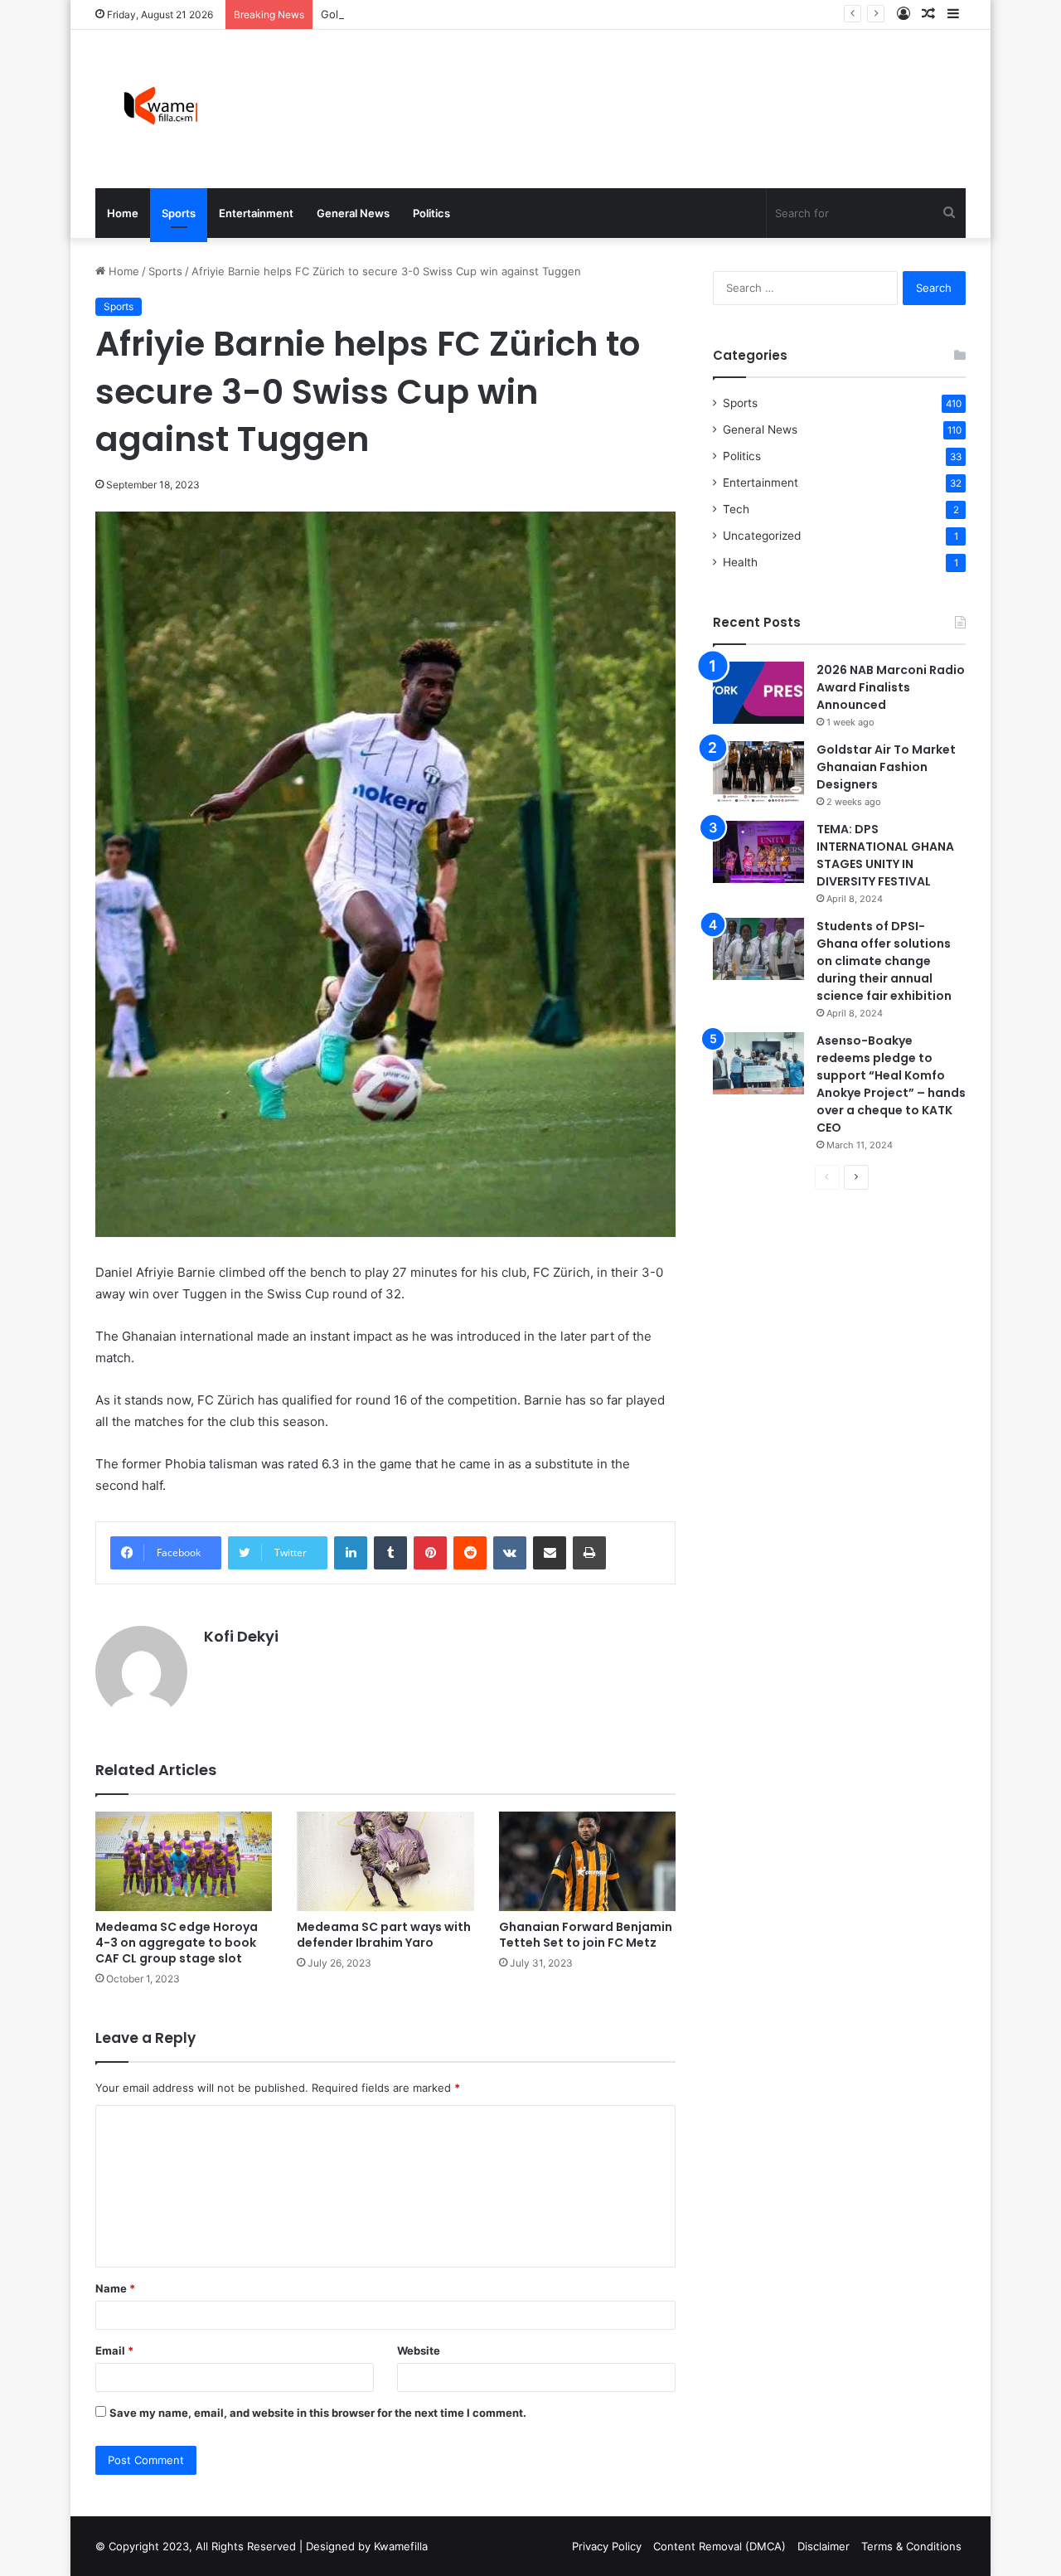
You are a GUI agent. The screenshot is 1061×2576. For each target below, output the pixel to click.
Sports (179, 213)
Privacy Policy (607, 2546)
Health (740, 562)
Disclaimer (824, 2546)
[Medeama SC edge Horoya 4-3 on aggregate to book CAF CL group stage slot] (184, 1861)
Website (419, 2350)
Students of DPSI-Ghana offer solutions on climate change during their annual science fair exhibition (884, 961)
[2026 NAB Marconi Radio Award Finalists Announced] (758, 693)
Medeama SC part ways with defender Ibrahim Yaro (384, 1935)
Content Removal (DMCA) (719, 2546)
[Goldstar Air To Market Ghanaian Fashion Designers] (758, 772)
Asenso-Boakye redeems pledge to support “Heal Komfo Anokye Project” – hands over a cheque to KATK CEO (891, 1084)
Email (114, 2350)
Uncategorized (762, 536)
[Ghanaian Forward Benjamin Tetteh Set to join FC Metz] (587, 1861)
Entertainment (256, 213)
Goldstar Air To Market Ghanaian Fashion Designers (455, 14)
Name (115, 2288)
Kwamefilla (401, 2546)
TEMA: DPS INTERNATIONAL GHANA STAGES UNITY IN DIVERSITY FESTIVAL (885, 855)
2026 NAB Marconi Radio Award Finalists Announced (891, 687)
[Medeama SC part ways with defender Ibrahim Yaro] (385, 1861)
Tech (736, 509)
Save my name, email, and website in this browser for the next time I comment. (318, 2413)
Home (123, 213)
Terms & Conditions (911, 2546)
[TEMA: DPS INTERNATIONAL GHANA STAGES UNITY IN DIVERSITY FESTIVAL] (758, 852)
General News (353, 213)
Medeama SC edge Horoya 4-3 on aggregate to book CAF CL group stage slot (177, 1943)
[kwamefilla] (160, 109)
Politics (431, 213)
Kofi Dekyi (241, 1636)
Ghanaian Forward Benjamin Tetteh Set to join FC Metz (586, 1935)
